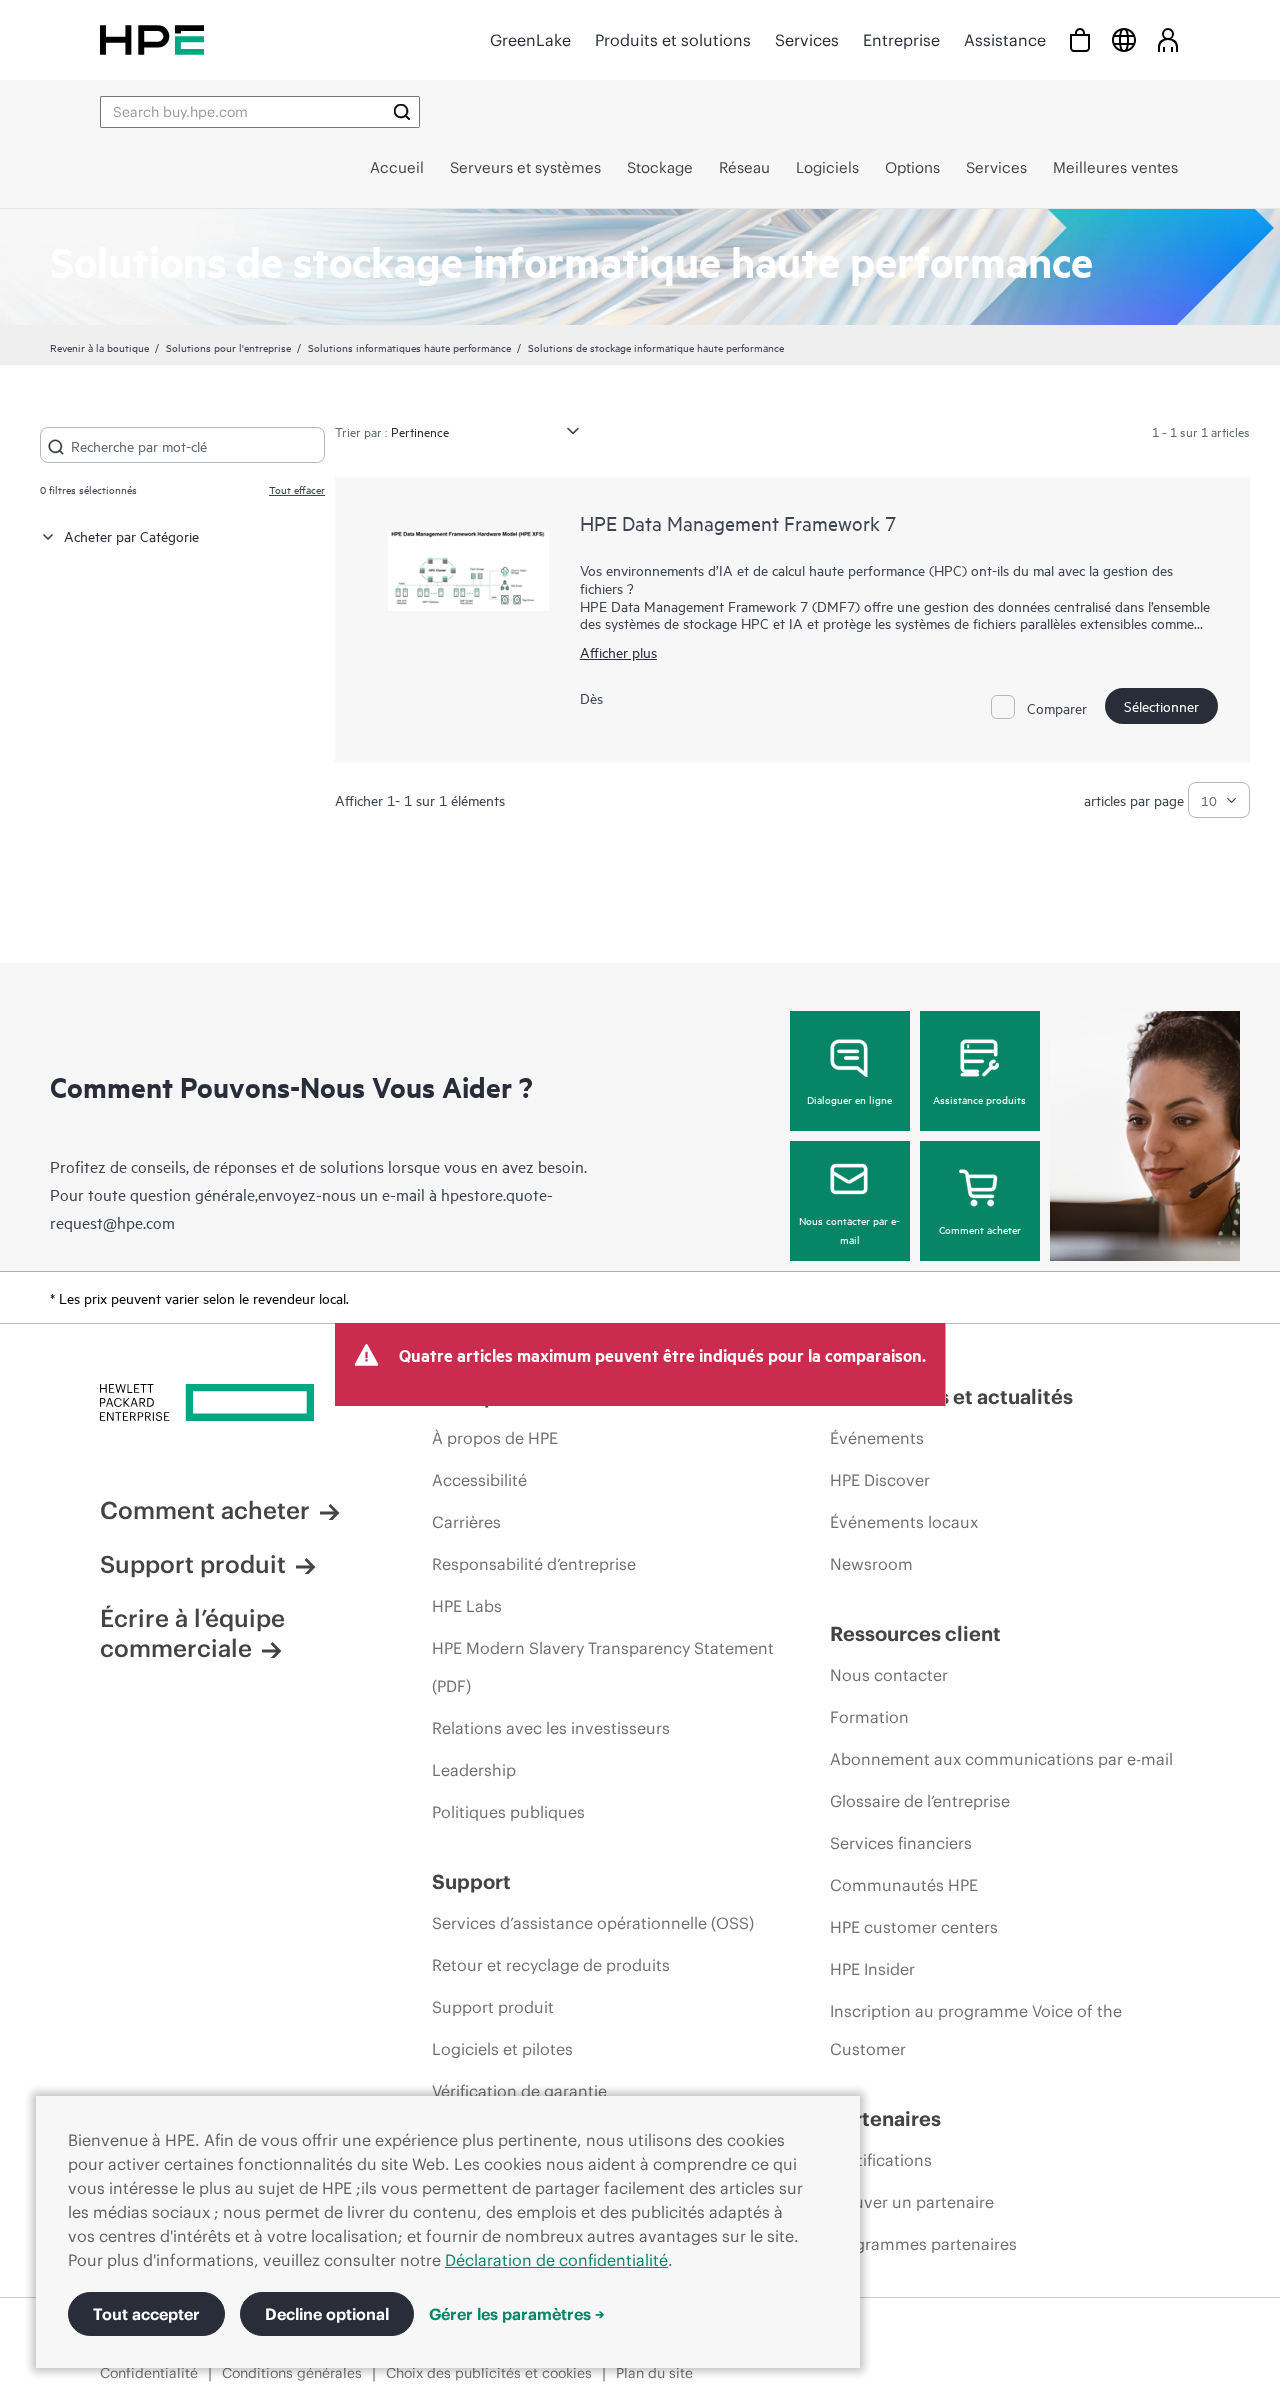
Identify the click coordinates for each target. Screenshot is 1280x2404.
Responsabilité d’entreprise (534, 1564)
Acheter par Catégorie (131, 535)
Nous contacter (889, 1675)
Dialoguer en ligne (849, 1099)
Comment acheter (980, 1229)
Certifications (881, 2160)
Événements (877, 1438)
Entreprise (901, 40)
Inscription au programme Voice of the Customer (976, 2030)
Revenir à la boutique (99, 347)
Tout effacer (297, 489)
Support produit (193, 1564)
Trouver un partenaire (912, 2202)
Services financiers (901, 1843)
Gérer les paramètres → (517, 2314)
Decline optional (327, 2314)
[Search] (402, 112)
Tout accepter (146, 2314)
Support (471, 1881)
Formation (869, 1717)
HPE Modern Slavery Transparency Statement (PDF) (603, 1667)
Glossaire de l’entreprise (920, 1801)
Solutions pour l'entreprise (228, 347)
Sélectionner (1161, 705)
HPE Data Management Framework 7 (738, 522)
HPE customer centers (914, 1927)
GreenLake (530, 40)
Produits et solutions (673, 40)
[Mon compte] (1168, 39)
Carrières (466, 1522)
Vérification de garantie (519, 2091)
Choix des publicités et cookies (489, 2373)
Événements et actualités (951, 1396)
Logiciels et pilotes (502, 2049)
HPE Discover (880, 1480)
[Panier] (1080, 39)
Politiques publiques (508, 1812)
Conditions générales (292, 2373)
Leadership (474, 1770)
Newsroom (871, 1564)
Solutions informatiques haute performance (409, 347)
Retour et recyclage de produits (551, 1965)
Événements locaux (904, 1522)
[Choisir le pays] (1124, 39)
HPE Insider (872, 1969)
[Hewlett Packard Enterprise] (152, 39)
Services (807, 40)
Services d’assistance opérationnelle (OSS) (593, 1923)
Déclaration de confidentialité (556, 2260)
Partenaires (885, 2118)
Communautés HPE (904, 1885)
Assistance (1005, 40)
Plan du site (654, 2373)
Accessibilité (479, 1480)
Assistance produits (979, 1099)
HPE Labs (467, 1606)
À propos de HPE (495, 1438)
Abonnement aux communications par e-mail (1001, 1759)
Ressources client (915, 1633)
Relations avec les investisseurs (551, 1728)
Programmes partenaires (923, 2244)
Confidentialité (149, 2373)
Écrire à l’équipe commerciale (192, 1633)
